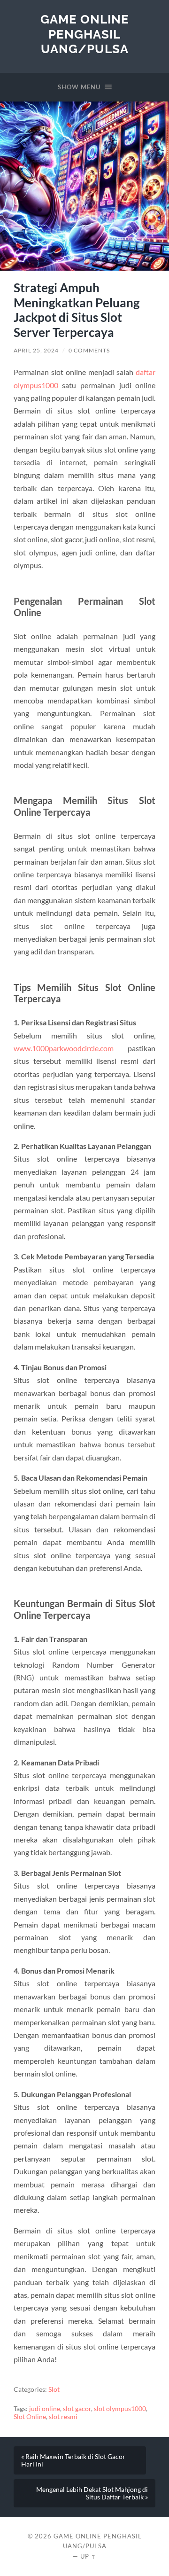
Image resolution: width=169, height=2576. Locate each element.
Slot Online (30, 2417)
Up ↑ (88, 2556)
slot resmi (63, 2417)
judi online (45, 2409)
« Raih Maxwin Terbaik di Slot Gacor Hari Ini (73, 2460)
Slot (54, 2389)
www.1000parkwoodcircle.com (64, 1048)
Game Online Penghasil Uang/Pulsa (85, 34)
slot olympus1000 (120, 2409)
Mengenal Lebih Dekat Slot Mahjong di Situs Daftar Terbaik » (92, 2493)
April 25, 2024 (36, 350)
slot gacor (77, 2409)
